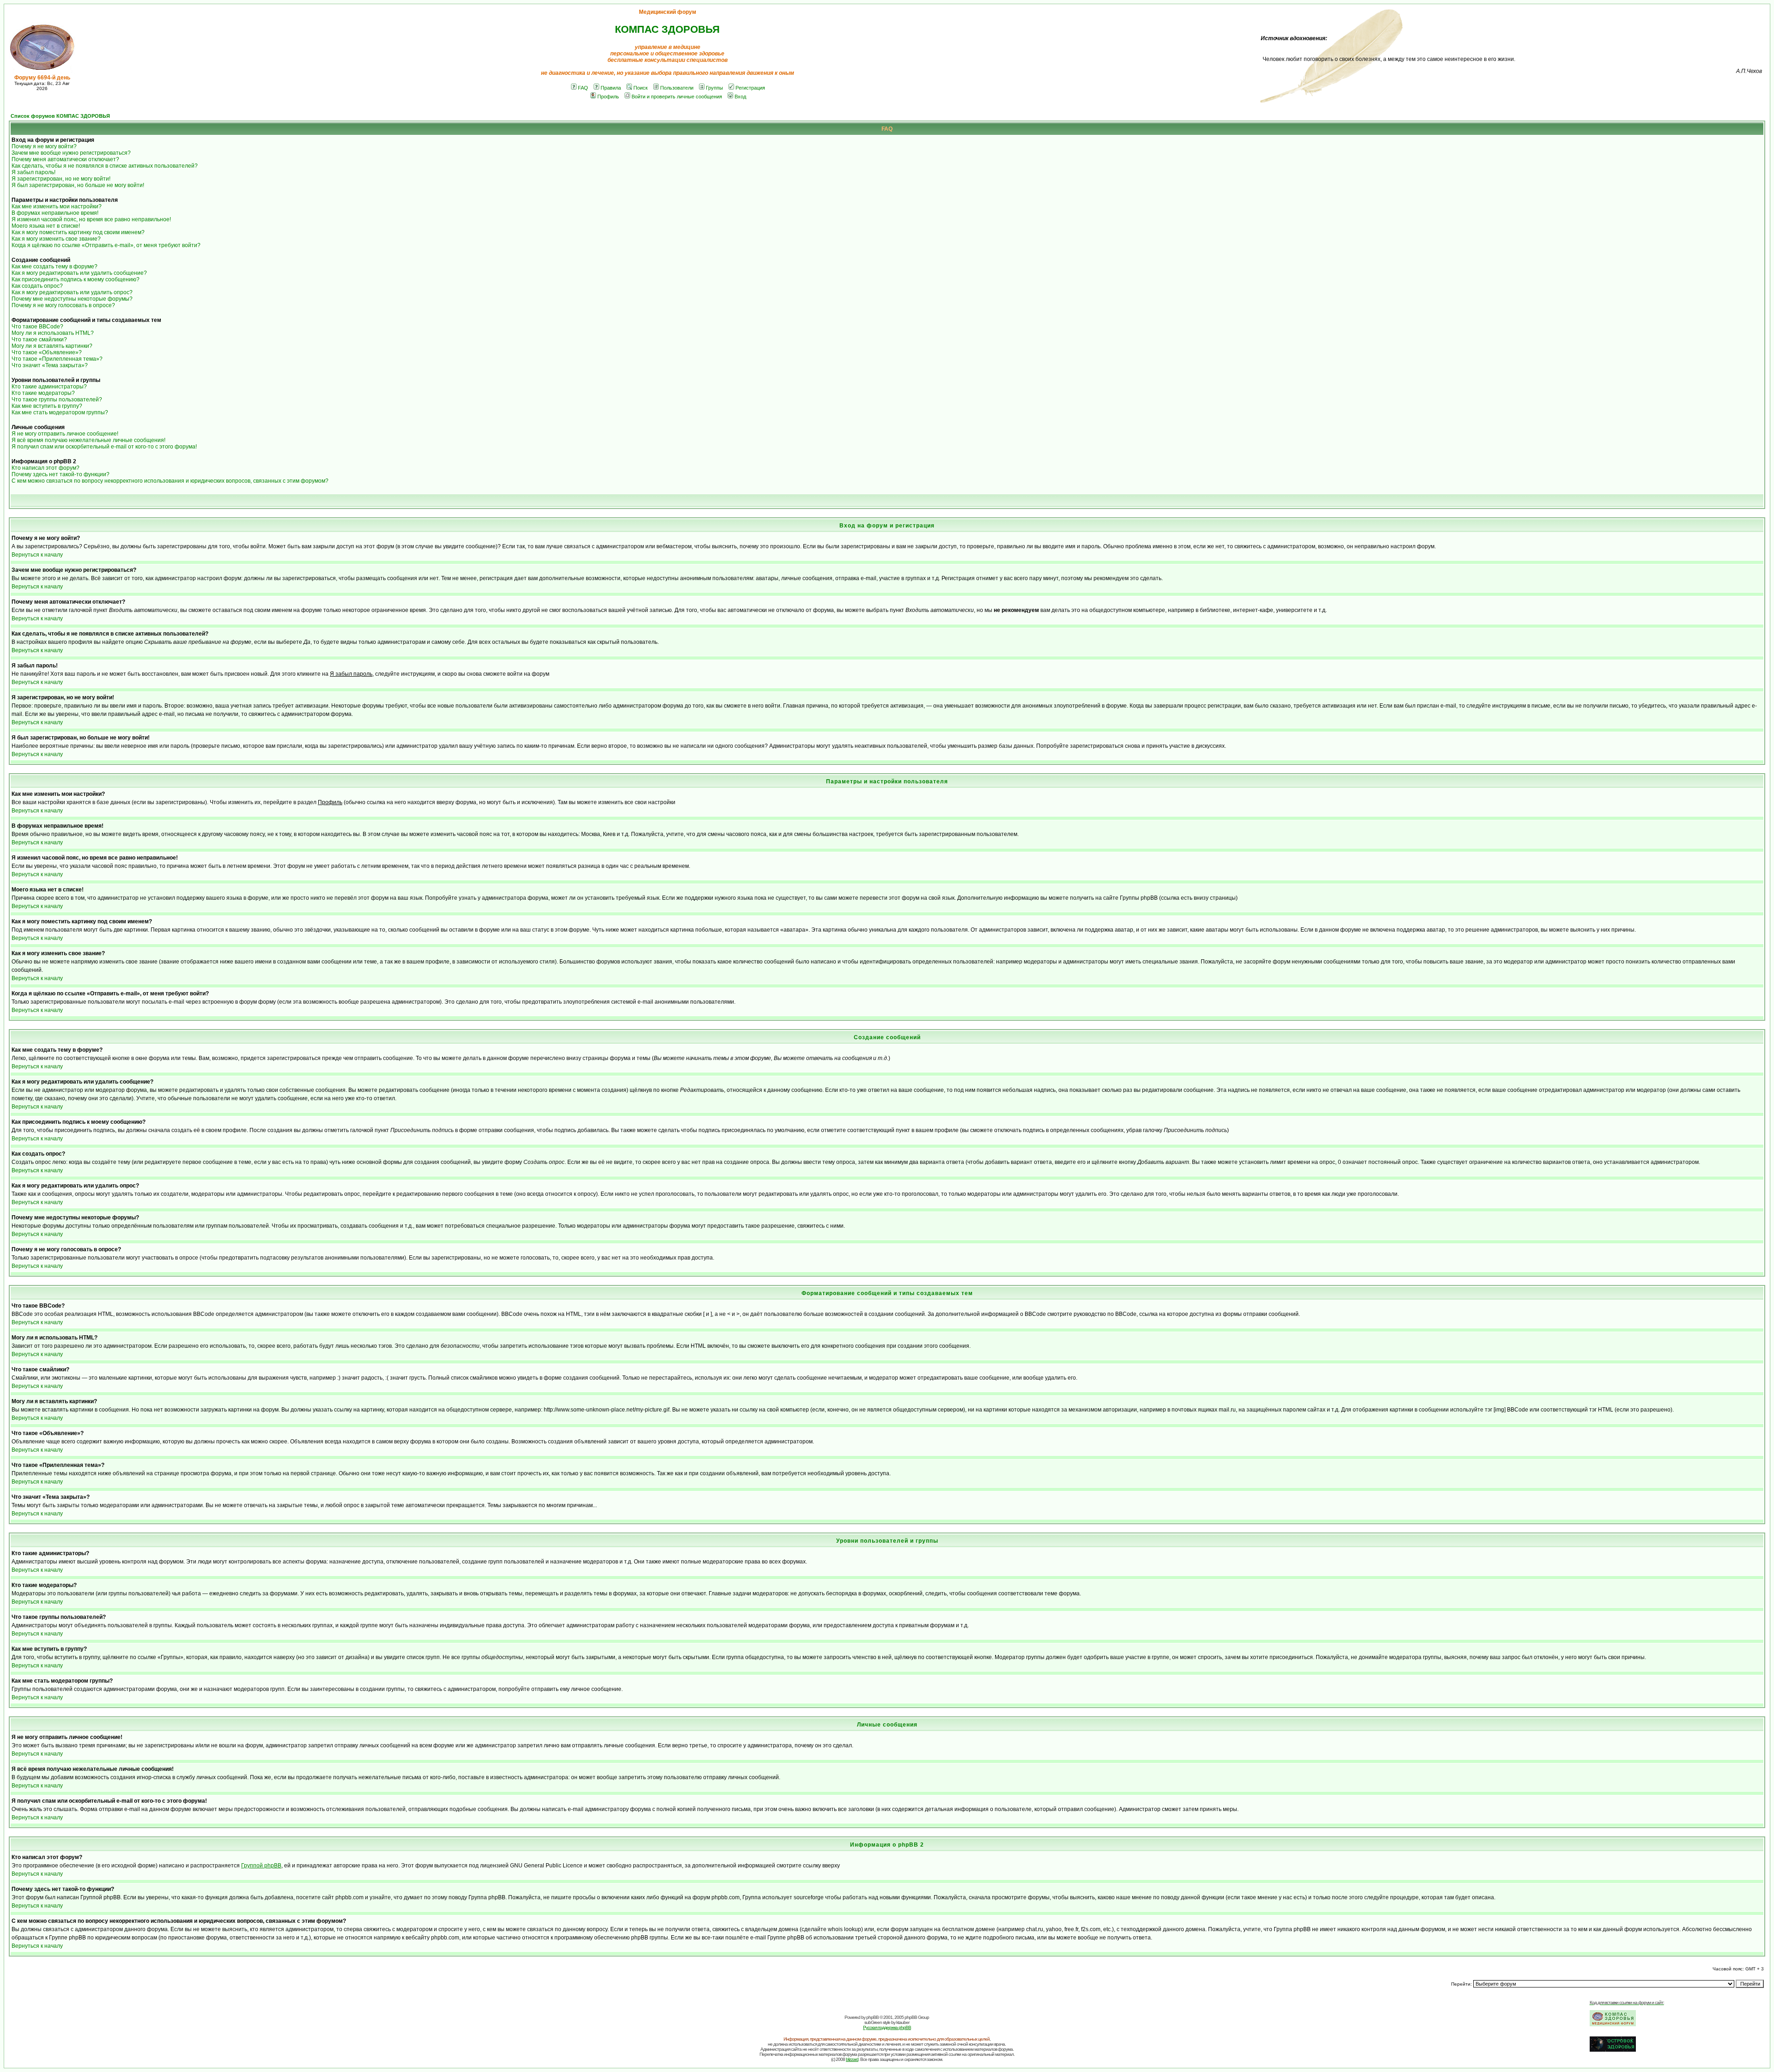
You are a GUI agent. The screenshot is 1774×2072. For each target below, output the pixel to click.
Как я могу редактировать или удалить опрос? (72, 292)
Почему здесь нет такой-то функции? (61, 474)
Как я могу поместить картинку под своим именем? (78, 232)
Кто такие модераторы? (43, 393)
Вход (740, 97)
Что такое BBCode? (37, 327)
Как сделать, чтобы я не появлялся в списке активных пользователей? (105, 166)
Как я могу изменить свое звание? (56, 239)
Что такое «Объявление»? (47, 352)
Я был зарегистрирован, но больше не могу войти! (78, 185)
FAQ (583, 88)
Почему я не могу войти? (44, 146)
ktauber (903, 2022)
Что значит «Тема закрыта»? (50, 365)
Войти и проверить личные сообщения (677, 97)
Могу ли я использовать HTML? (53, 333)
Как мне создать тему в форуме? (55, 267)
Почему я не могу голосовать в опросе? (63, 305)
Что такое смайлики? (39, 339)
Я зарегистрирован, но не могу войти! (61, 179)
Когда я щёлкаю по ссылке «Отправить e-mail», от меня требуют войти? (106, 245)
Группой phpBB (261, 1866)
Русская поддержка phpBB (887, 2027)
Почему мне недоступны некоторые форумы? (72, 299)
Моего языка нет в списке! (46, 226)
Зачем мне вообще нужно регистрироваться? (71, 153)
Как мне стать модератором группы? (60, 412)
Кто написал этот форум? (46, 468)
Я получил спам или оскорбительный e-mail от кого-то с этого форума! (104, 447)
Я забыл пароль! (33, 172)
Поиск (641, 88)
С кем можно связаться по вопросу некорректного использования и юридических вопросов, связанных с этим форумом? (170, 481)
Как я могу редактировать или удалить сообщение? (79, 273)
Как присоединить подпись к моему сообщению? (76, 279)
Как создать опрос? (37, 286)
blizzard (852, 2059)
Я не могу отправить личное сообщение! (65, 434)
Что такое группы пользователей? (57, 400)
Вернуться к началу (37, 555)
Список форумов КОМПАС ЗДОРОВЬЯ (60, 116)
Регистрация (750, 88)
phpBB (872, 2017)
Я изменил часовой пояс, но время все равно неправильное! (91, 219)
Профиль (608, 97)
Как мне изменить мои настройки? (57, 206)
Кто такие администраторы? (49, 387)
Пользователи (677, 88)
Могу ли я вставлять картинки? (52, 346)
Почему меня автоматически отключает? (65, 159)
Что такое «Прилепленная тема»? (57, 359)
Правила (611, 88)
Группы (714, 88)
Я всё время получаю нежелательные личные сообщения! (88, 440)
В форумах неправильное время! (55, 213)
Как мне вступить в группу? (47, 406)
